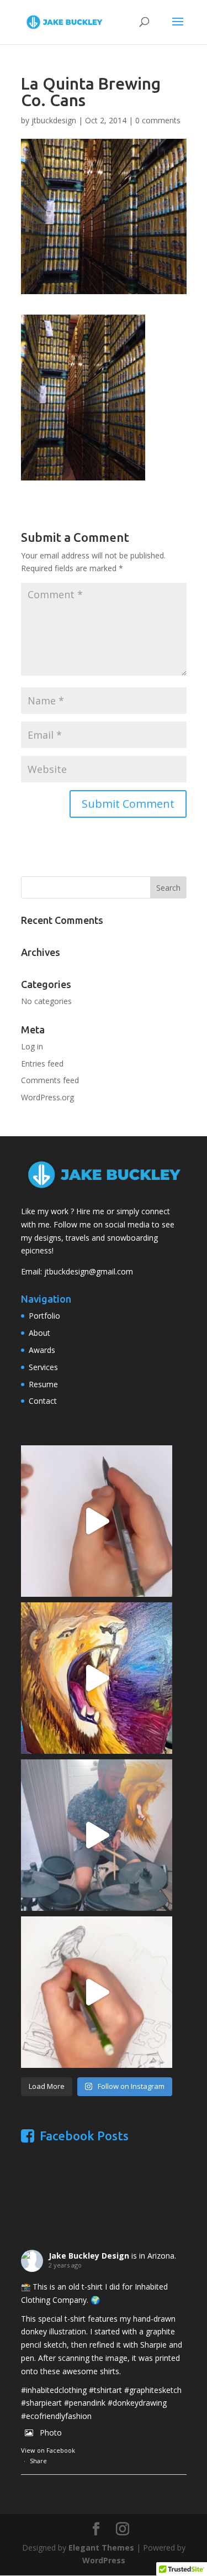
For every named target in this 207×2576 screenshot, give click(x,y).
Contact (43, 1401)
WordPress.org (47, 1097)
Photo (51, 2433)
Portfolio (44, 1316)
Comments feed (50, 1080)
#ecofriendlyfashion (56, 2416)
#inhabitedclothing (54, 2390)
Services (43, 1367)
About (39, 1333)
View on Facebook (48, 2450)
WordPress (104, 2560)
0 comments (158, 120)
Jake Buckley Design (89, 2256)
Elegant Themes (101, 2548)
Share (38, 2461)
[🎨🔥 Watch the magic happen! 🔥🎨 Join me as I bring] (97, 1678)
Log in (32, 1046)
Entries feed (42, 1064)
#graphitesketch (153, 2390)
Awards (42, 1350)
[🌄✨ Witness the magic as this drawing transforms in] (97, 1521)
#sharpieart (41, 2403)
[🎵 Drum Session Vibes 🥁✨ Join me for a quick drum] (97, 1835)
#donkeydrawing (137, 2403)
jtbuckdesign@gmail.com (89, 1271)
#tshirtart (105, 2390)
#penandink (85, 2403)
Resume (43, 1384)
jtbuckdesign (54, 120)
